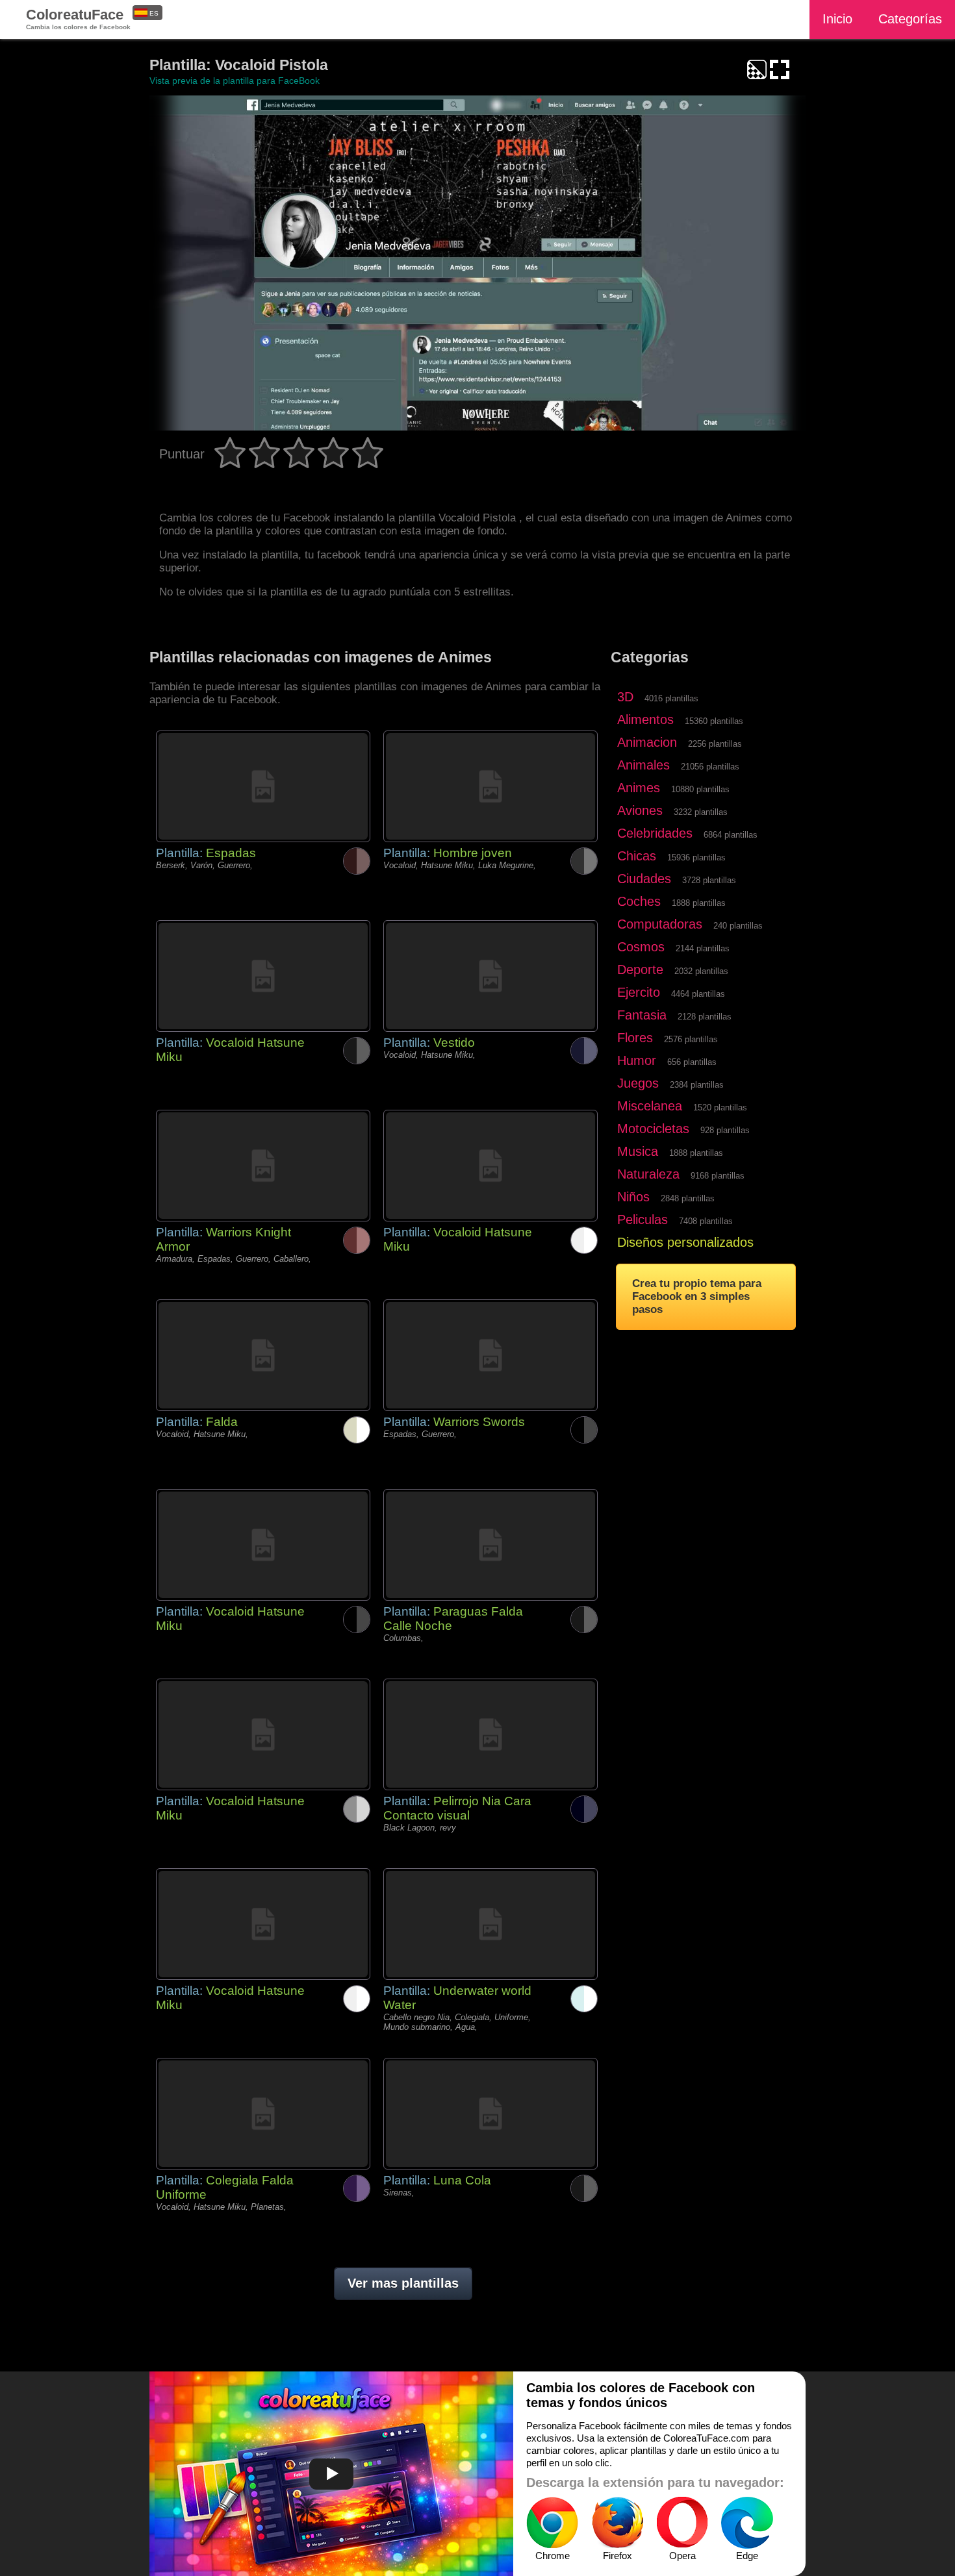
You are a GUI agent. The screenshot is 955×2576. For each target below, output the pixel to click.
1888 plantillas (699, 903)
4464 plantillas (698, 994)
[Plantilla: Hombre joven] (490, 786)
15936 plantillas (696, 857)
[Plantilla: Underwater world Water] (490, 1924)
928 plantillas (725, 1130)
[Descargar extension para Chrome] (552, 2523)
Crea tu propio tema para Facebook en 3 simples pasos (697, 1296)
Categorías (910, 19)
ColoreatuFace (78, 19)
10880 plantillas (700, 789)
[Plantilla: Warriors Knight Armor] (263, 1166)
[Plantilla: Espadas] (263, 786)
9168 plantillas (718, 1176)
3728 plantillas (709, 880)
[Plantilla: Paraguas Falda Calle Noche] (490, 1545)
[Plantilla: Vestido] (490, 976)
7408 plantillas (706, 1221)
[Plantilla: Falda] (263, 1355)
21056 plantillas (710, 767)
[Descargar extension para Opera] (682, 2523)
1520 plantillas (720, 1107)
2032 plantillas (701, 971)
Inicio (837, 19)
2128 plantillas (705, 1017)
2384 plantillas (697, 1085)
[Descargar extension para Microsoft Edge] (747, 2523)
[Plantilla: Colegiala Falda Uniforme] (263, 2114)
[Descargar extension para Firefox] (617, 2523)
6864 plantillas (731, 835)
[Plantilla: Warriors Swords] (490, 1355)
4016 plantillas (671, 698)
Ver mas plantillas (403, 2283)
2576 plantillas (691, 1039)
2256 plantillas (715, 744)
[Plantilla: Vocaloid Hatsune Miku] (263, 976)
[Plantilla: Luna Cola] (490, 2114)
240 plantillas (738, 926)
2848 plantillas (688, 1198)
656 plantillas (692, 1062)
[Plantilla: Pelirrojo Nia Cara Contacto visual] (490, 1734)
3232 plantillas (701, 812)
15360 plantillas (714, 721)
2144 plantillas (703, 948)
